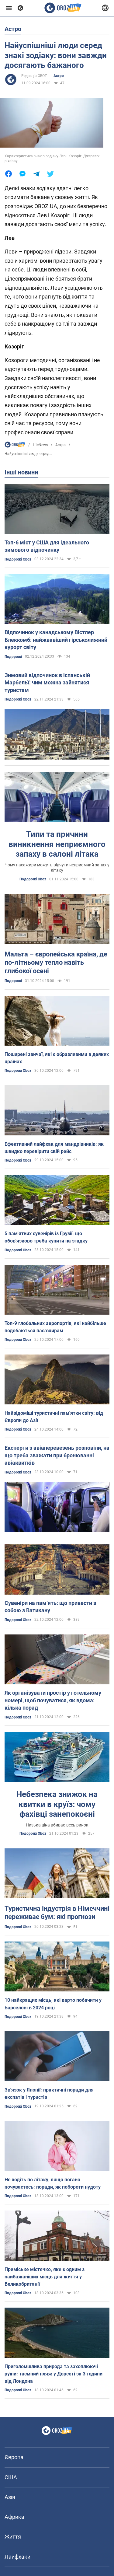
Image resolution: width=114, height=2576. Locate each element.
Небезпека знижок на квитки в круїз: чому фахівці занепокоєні (57, 1804)
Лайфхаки (17, 2557)
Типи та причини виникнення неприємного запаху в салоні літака (57, 844)
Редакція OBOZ (34, 76)
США (11, 2477)
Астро (59, 76)
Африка (14, 2517)
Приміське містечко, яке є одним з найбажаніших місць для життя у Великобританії (45, 2277)
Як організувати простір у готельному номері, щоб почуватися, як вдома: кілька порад (53, 1700)
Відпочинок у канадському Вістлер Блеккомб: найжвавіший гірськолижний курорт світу (56, 640)
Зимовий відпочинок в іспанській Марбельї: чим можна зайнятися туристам (47, 683)
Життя (13, 2537)
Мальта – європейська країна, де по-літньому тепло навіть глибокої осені (56, 963)
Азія (10, 2497)
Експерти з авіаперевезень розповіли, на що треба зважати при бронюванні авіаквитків (57, 1455)
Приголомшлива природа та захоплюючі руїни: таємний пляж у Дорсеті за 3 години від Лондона (54, 2374)
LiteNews (40, 445)
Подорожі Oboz (18, 559)
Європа (14, 2457)
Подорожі (13, 657)
